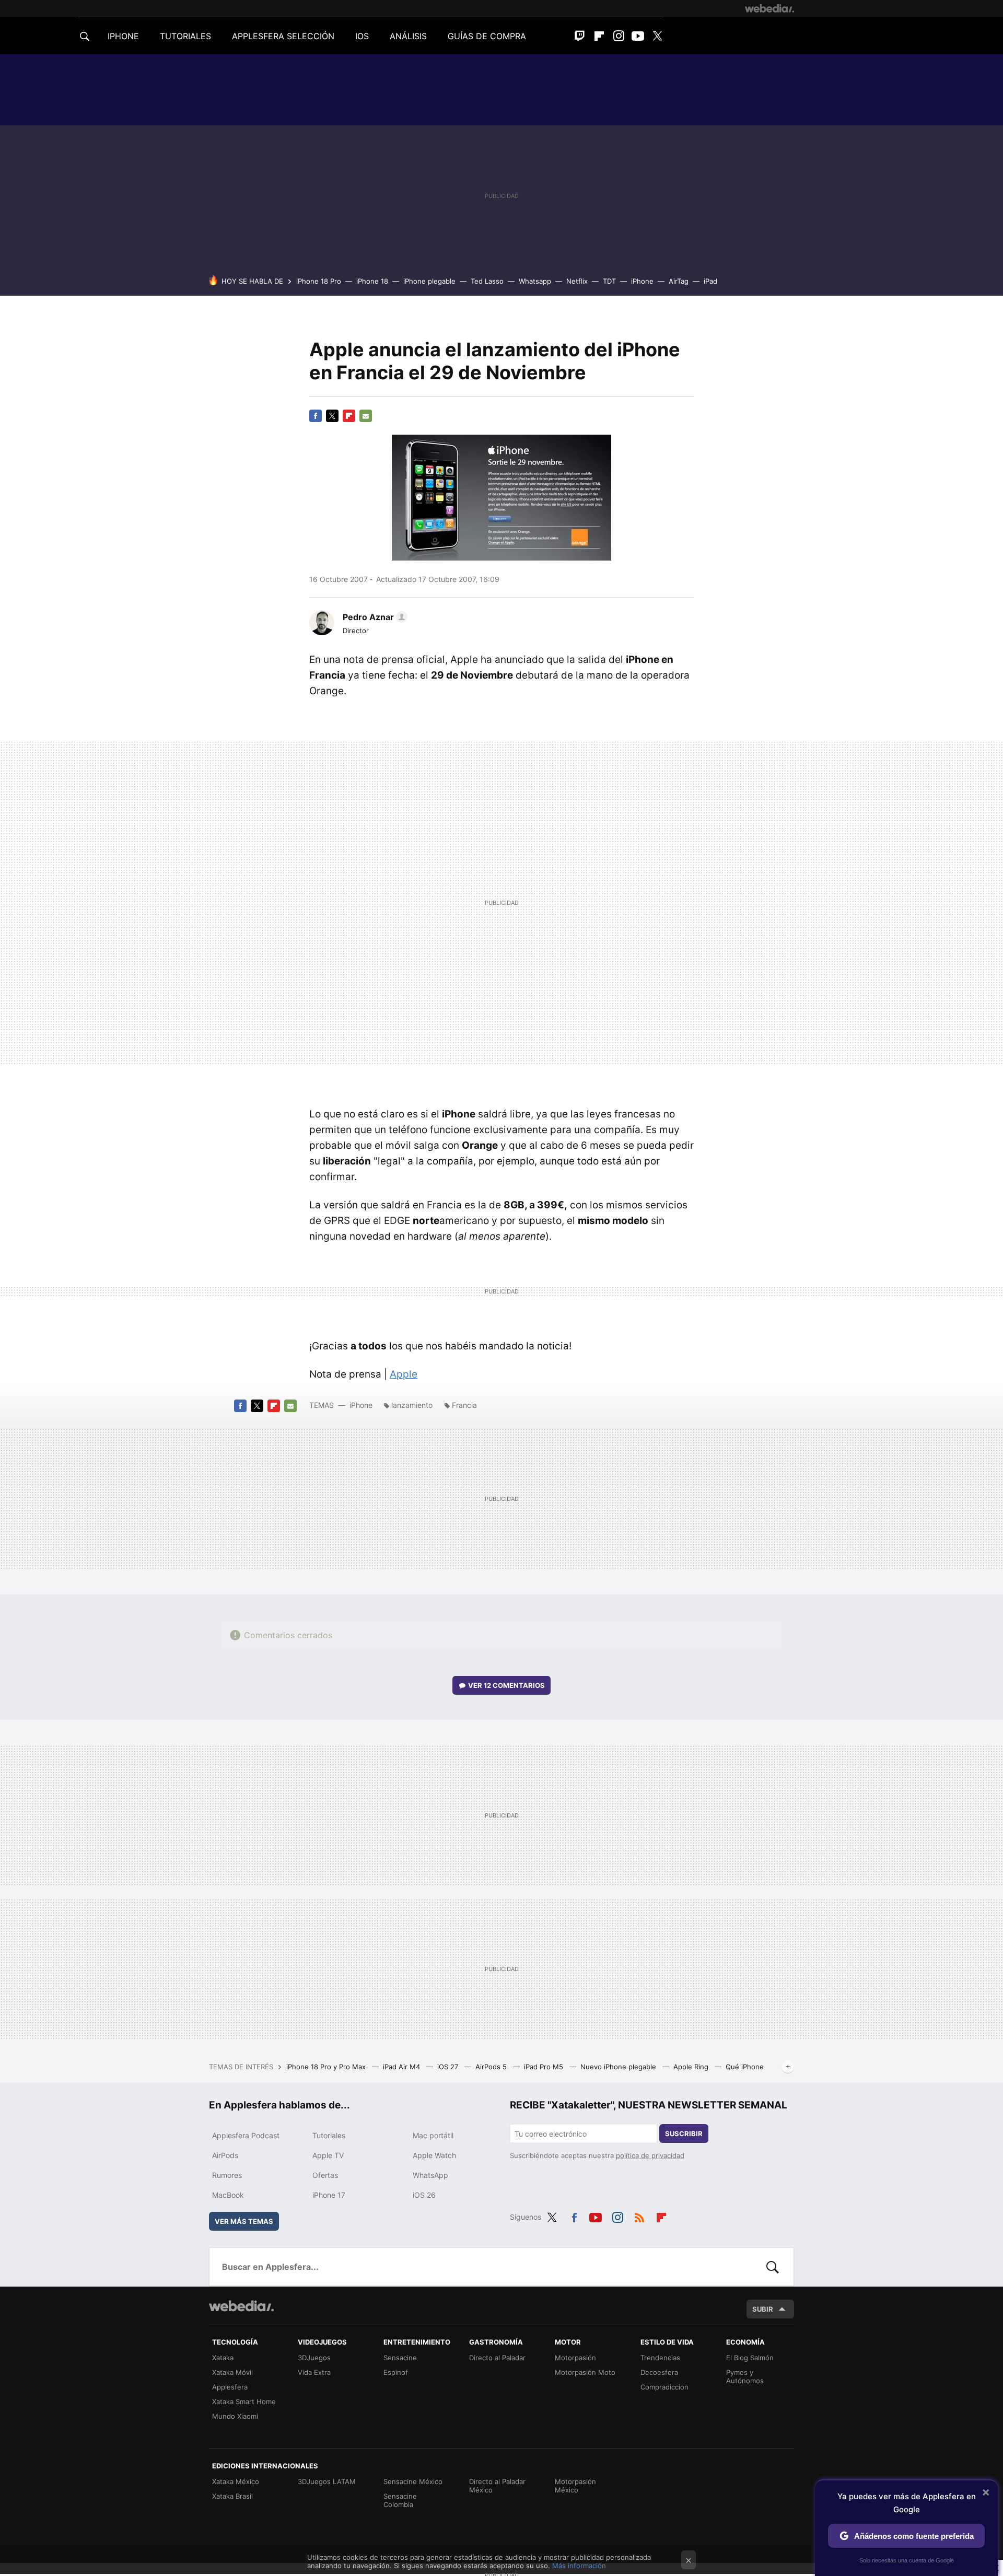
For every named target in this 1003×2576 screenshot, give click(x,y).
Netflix (577, 281)
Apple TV (328, 2155)
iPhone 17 (329, 2195)
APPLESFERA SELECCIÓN (283, 36)
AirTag (679, 281)
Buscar (773, 2267)
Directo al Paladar (497, 2358)
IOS (362, 36)
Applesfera (230, 2387)
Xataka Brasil (232, 2496)
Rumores (227, 2175)
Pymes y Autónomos (745, 2376)
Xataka (223, 2358)
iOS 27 (449, 2067)
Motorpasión (575, 2358)
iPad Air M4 (403, 2067)
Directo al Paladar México (497, 2486)
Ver (506, 1685)
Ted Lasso (487, 281)
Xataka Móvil (232, 2372)
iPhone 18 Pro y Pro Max (327, 2067)
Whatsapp (535, 281)
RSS (639, 2216)
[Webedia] (769, 8)
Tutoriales (329, 2135)
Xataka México (236, 2481)
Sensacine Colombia (400, 2500)
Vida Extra (314, 2372)
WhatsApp (430, 2175)
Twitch (580, 36)
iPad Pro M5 (545, 2067)
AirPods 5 (492, 2067)
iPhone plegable (429, 281)
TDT (609, 281)
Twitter (657, 36)
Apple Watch (434, 2155)
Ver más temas (244, 2221)
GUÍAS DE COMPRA (487, 36)
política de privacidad (650, 2155)
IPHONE (123, 36)
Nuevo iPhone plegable (619, 2067)
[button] (374, 617)
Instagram (619, 36)
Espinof (396, 2372)
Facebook (316, 416)
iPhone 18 (372, 281)
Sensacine (400, 2358)
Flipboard (599, 36)
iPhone (642, 281)
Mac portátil (433, 2135)
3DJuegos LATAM (327, 2481)
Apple (404, 1374)
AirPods (225, 2155)
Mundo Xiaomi (235, 2416)
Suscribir (684, 2134)
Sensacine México (413, 2481)
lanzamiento (412, 1405)
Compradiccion (664, 2387)
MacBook (228, 2195)
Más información (579, 2566)
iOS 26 (424, 2195)
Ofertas (325, 2175)
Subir (763, 2309)
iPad (710, 281)
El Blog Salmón (750, 2358)
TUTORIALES (185, 36)
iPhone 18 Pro (319, 281)
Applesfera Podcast (246, 2135)
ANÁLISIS (408, 36)
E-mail (366, 416)
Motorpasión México (575, 2486)
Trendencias (660, 2358)
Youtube (638, 36)
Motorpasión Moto (585, 2372)
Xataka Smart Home (244, 2402)
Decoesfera (659, 2372)
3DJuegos (314, 2358)
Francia (464, 1405)
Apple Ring (692, 2067)
